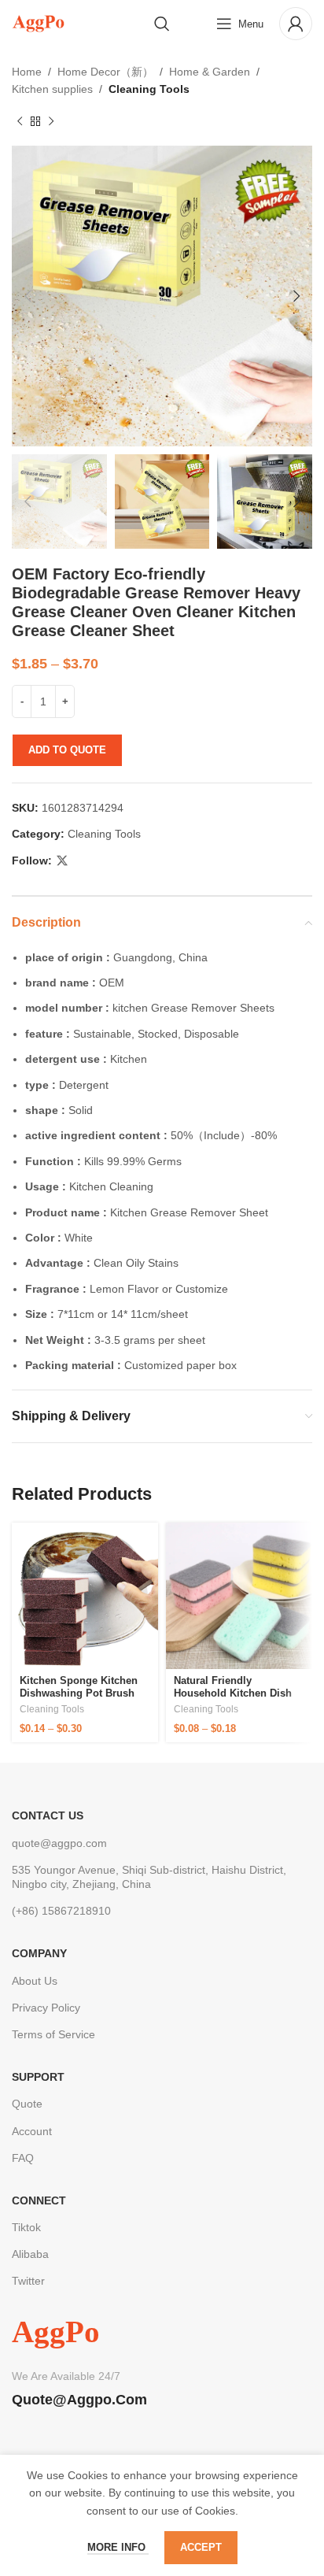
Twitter (28, 2281)
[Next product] (51, 122)
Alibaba (30, 2254)
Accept (201, 2547)
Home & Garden (210, 72)
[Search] (162, 24)
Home (27, 72)
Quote (27, 2104)
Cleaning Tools (149, 89)
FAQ (23, 2158)
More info (118, 2547)
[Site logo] (38, 23)
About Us (35, 1981)
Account (32, 2131)
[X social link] (62, 861)
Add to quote (67, 750)
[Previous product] (20, 122)
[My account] (296, 24)
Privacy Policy (46, 2008)
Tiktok (26, 2227)
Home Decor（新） (105, 72)
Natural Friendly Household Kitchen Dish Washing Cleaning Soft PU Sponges (238, 1699)
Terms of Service (53, 2034)
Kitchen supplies (52, 89)
